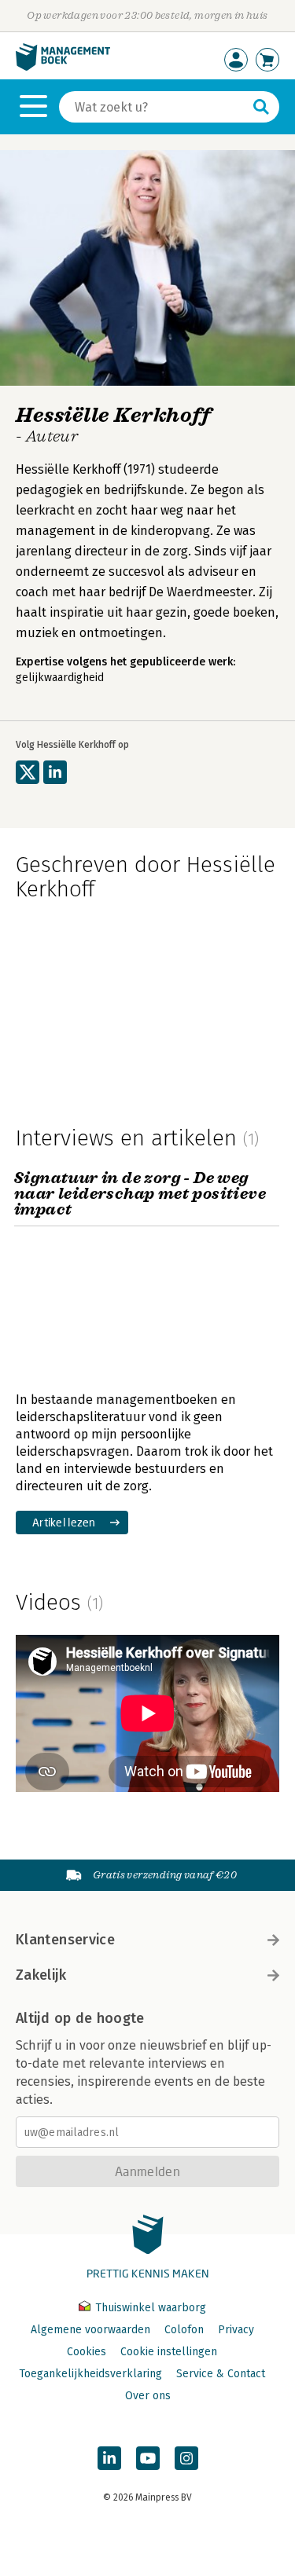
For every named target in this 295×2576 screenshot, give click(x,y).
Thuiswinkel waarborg (149, 2308)
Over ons (148, 2396)
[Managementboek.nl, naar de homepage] (63, 67)
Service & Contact (221, 2374)
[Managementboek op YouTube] (148, 2458)
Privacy (236, 2330)
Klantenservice (65, 1940)
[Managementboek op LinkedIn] (109, 2458)
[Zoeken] (261, 107)
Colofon (184, 2330)
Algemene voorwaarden (90, 2330)
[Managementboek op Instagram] (186, 2458)
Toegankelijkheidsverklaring (90, 2374)
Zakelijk (41, 1975)
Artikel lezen (64, 1522)
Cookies (87, 2352)
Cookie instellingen (169, 2352)
